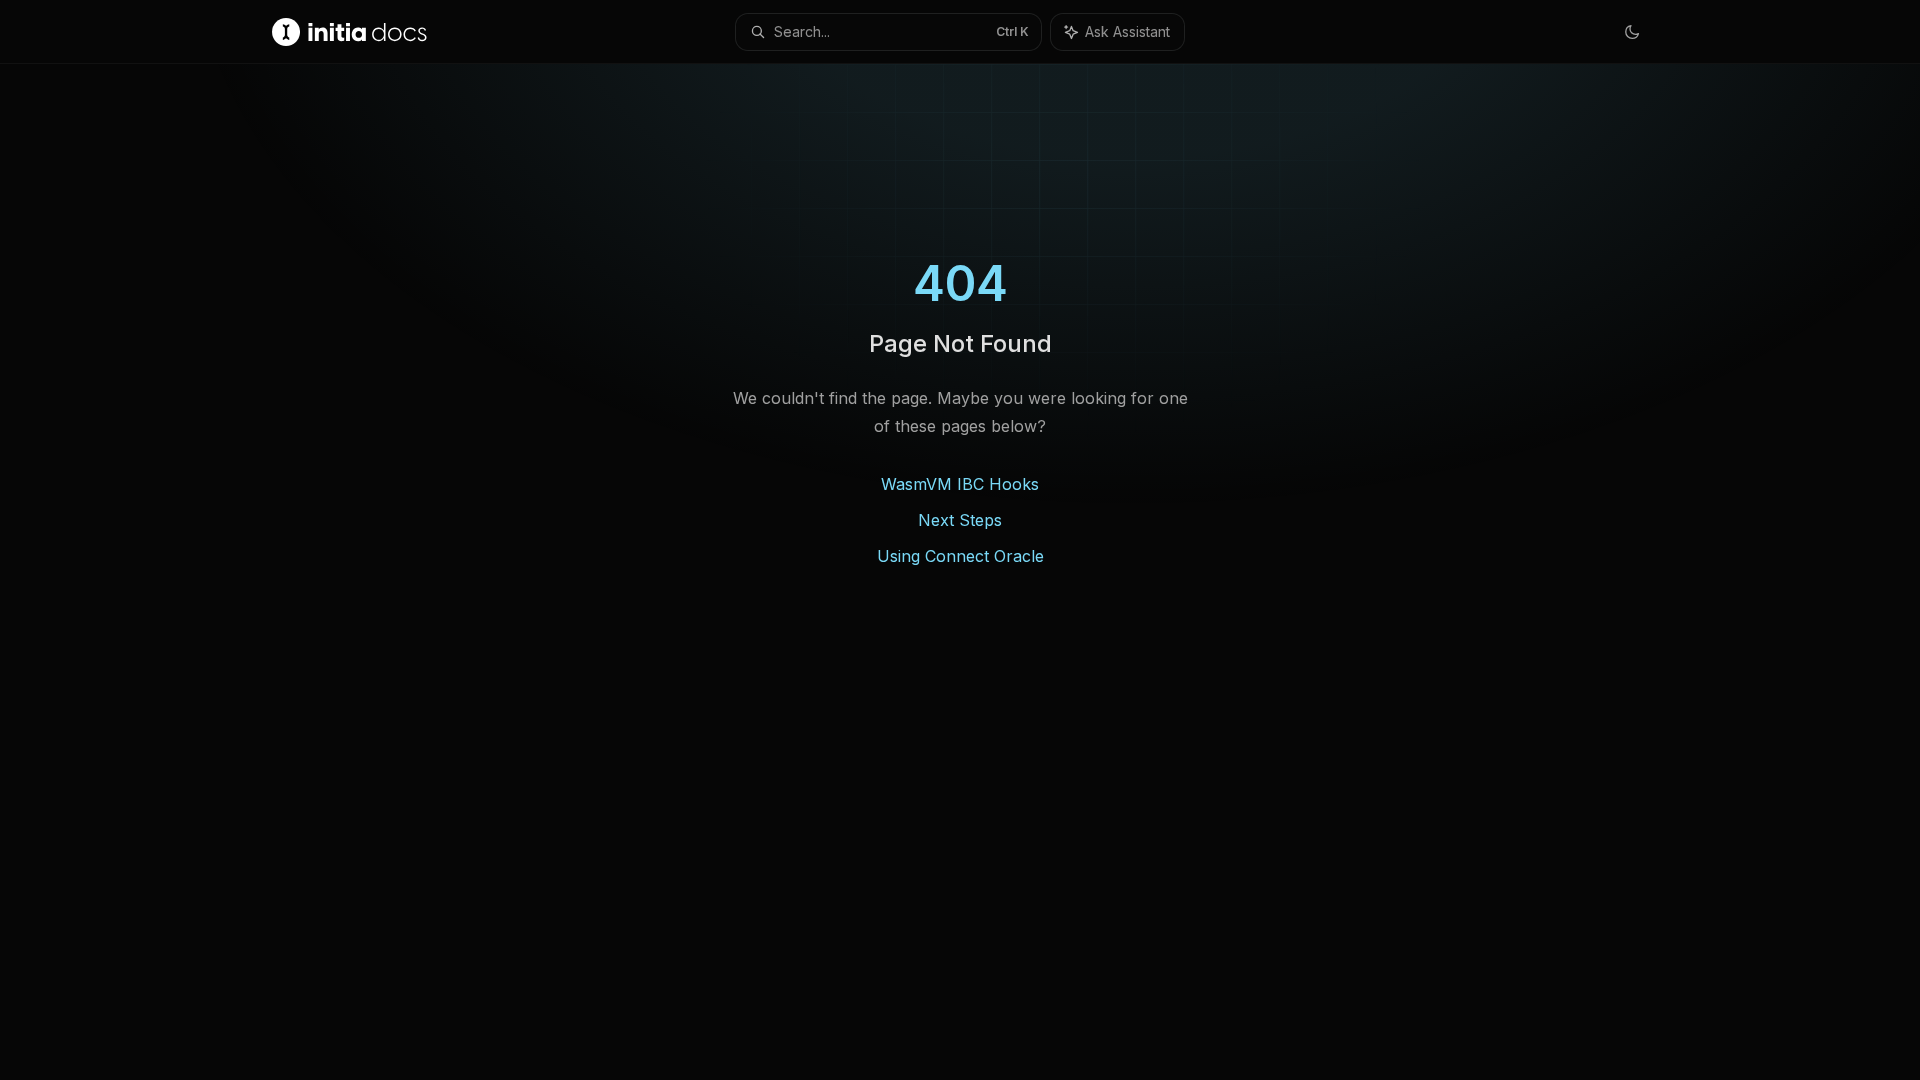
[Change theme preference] (1632, 32)
